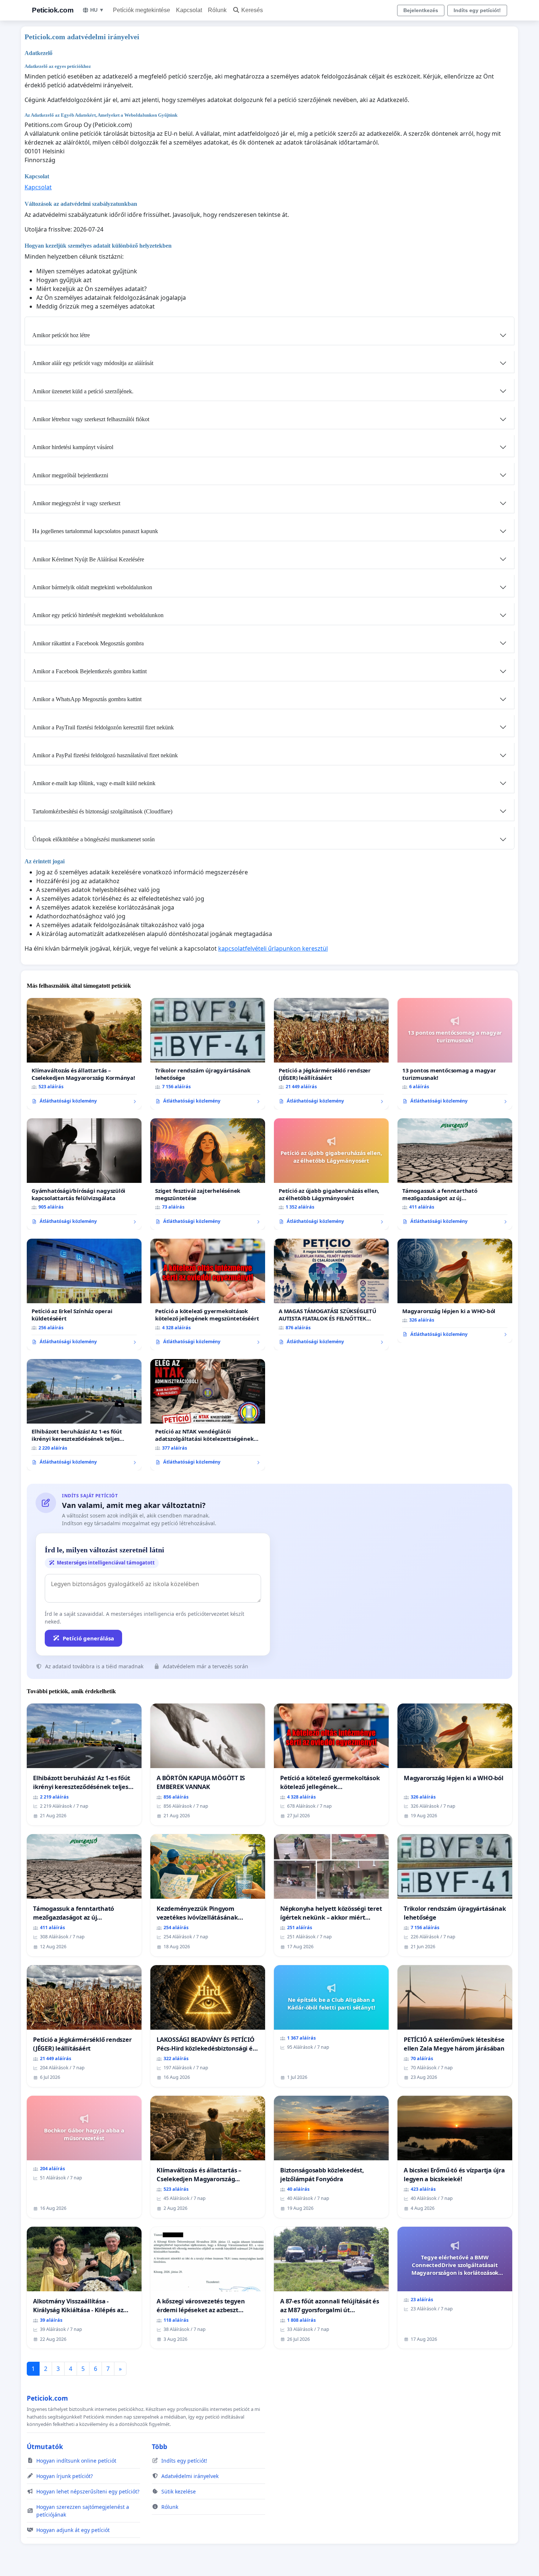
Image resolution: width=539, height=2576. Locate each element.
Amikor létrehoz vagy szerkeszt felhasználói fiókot (91, 419)
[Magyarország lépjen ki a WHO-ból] (455, 1291)
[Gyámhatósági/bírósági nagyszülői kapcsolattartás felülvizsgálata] (84, 1174)
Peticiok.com (53, 10)
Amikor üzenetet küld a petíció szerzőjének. (83, 391)
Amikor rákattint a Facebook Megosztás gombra (88, 643)
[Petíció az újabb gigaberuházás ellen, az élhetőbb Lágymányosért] (331, 1174)
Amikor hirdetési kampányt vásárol (73, 447)
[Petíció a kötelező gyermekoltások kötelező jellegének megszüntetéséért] (208, 1294)
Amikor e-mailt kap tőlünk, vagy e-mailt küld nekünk (94, 783)
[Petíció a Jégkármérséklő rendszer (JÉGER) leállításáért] (331, 1054)
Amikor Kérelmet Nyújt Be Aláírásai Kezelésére (88, 559)
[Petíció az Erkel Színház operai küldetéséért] (84, 1294)
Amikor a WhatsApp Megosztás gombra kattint (87, 699)
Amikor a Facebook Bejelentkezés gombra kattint (89, 671)
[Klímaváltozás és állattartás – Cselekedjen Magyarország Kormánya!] (84, 1054)
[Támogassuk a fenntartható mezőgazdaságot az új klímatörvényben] (455, 1174)
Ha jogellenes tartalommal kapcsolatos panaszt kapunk (95, 531)
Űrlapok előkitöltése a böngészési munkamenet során (93, 839)
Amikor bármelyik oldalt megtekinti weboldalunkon (92, 587)
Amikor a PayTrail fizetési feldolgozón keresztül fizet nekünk (103, 727)
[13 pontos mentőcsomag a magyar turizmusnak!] (455, 1054)
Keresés (252, 10)
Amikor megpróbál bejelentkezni (70, 475)
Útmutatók (45, 2446)
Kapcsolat (189, 10)
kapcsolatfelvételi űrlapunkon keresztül (273, 948)
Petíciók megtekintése (142, 10)
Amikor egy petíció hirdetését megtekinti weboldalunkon (98, 615)
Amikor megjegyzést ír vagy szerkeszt (76, 503)
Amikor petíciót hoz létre (61, 335)
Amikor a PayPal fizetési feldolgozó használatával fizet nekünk (105, 755)
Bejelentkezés (421, 10)
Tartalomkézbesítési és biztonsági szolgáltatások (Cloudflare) (102, 811)
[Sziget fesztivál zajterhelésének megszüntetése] (208, 1174)
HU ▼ (97, 10)
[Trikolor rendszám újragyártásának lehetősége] (208, 1054)
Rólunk (217, 10)
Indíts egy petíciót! (477, 10)
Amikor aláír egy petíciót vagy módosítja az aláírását (93, 363)
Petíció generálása (88, 1638)
